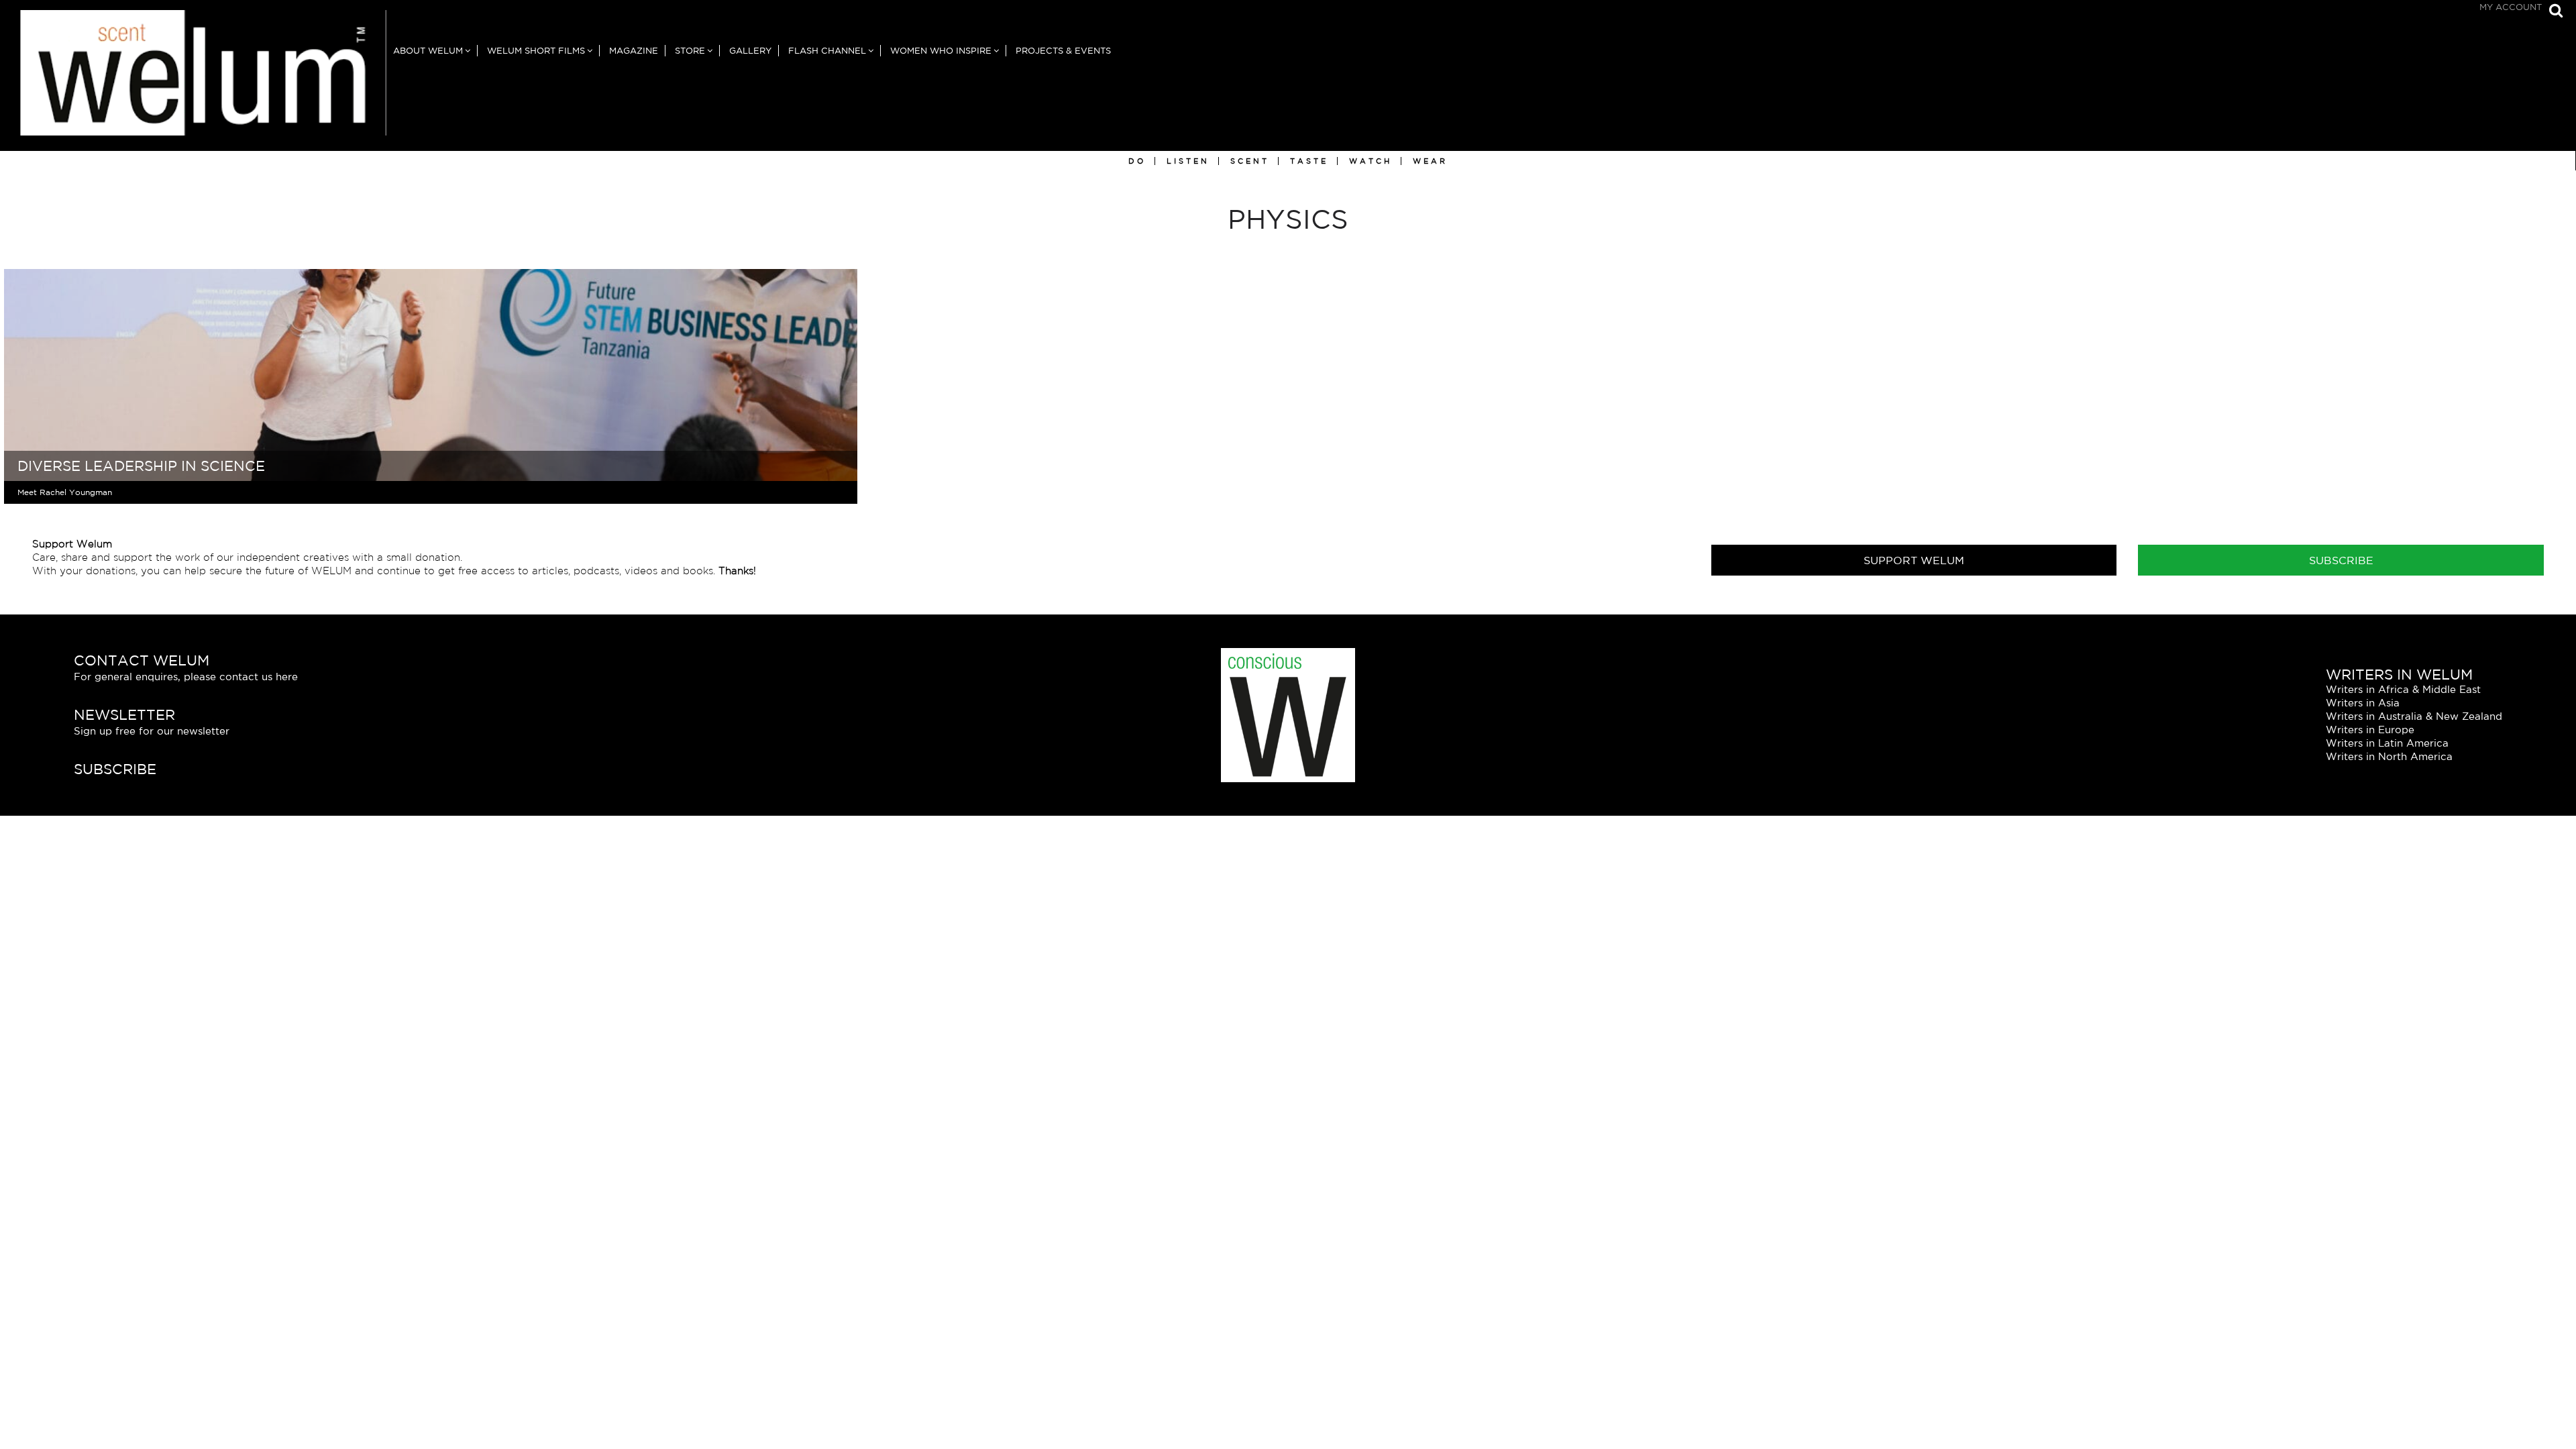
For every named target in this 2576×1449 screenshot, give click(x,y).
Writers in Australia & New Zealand (2414, 716)
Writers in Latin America (2387, 743)
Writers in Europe (2370, 730)
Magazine (634, 51)
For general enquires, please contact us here (186, 677)
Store (690, 51)
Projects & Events (1063, 51)
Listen (1188, 161)
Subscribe (2341, 560)
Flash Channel (827, 51)
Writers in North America (2389, 756)
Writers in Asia (2363, 703)
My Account (2511, 7)
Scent (1250, 161)
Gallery (750, 51)
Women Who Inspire (941, 51)
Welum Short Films (536, 51)
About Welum (428, 51)
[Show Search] (2553, 12)
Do (1137, 161)
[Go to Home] (193, 80)
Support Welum (1914, 560)
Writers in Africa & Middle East (2403, 689)
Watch (1371, 161)
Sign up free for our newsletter (152, 731)
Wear (1430, 161)
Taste (1309, 161)
